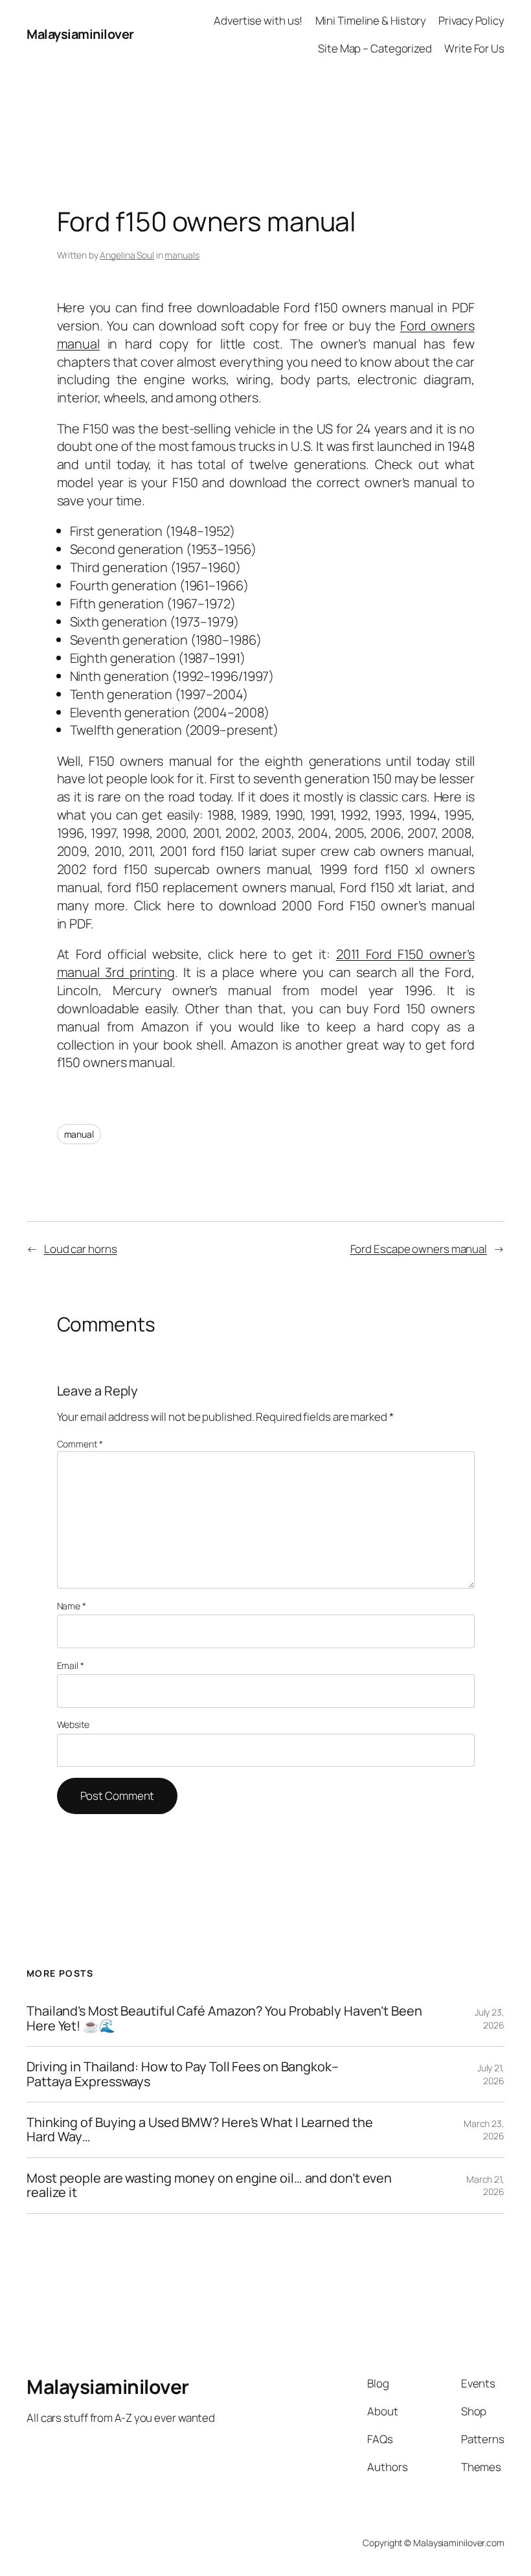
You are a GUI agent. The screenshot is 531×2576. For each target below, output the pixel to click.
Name (72, 1606)
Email (71, 1665)
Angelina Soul (127, 255)
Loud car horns (81, 1249)
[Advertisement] (265, 98)
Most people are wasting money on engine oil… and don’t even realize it (209, 2186)
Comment (80, 1444)
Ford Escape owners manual (419, 1249)
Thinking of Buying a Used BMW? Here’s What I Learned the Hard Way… (199, 2130)
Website (73, 1724)
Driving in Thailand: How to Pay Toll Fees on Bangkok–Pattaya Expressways (183, 2074)
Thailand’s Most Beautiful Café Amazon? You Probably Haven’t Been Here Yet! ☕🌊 (224, 2018)
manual (79, 1134)
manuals (182, 255)
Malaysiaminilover (80, 34)
